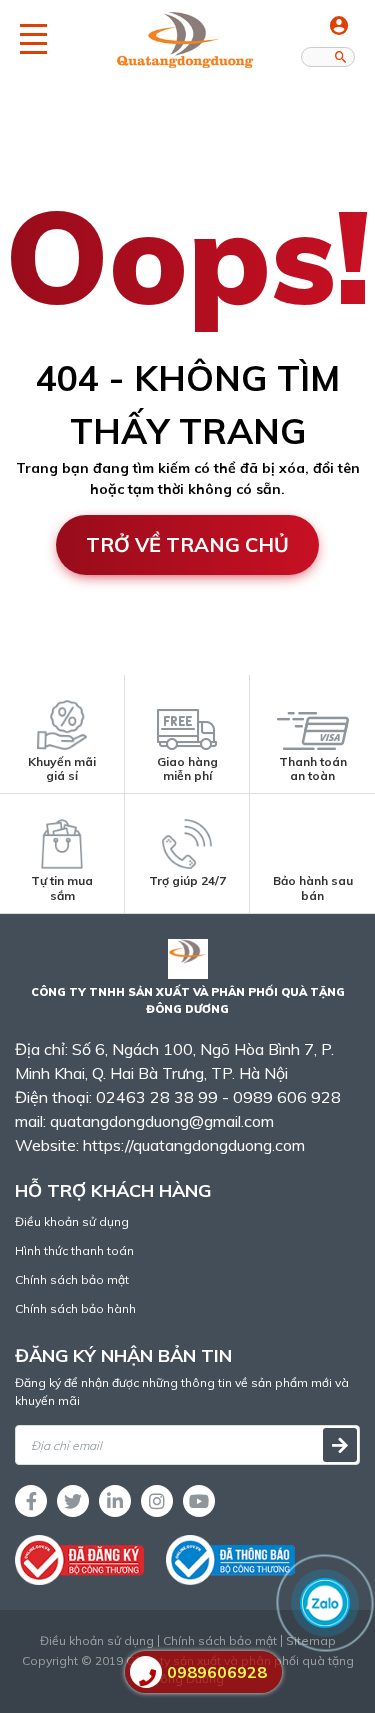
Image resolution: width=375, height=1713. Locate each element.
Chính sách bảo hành (75, 1308)
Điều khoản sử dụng (72, 1221)
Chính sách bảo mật (72, 1279)
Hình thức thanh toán (74, 1250)
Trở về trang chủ (187, 544)
